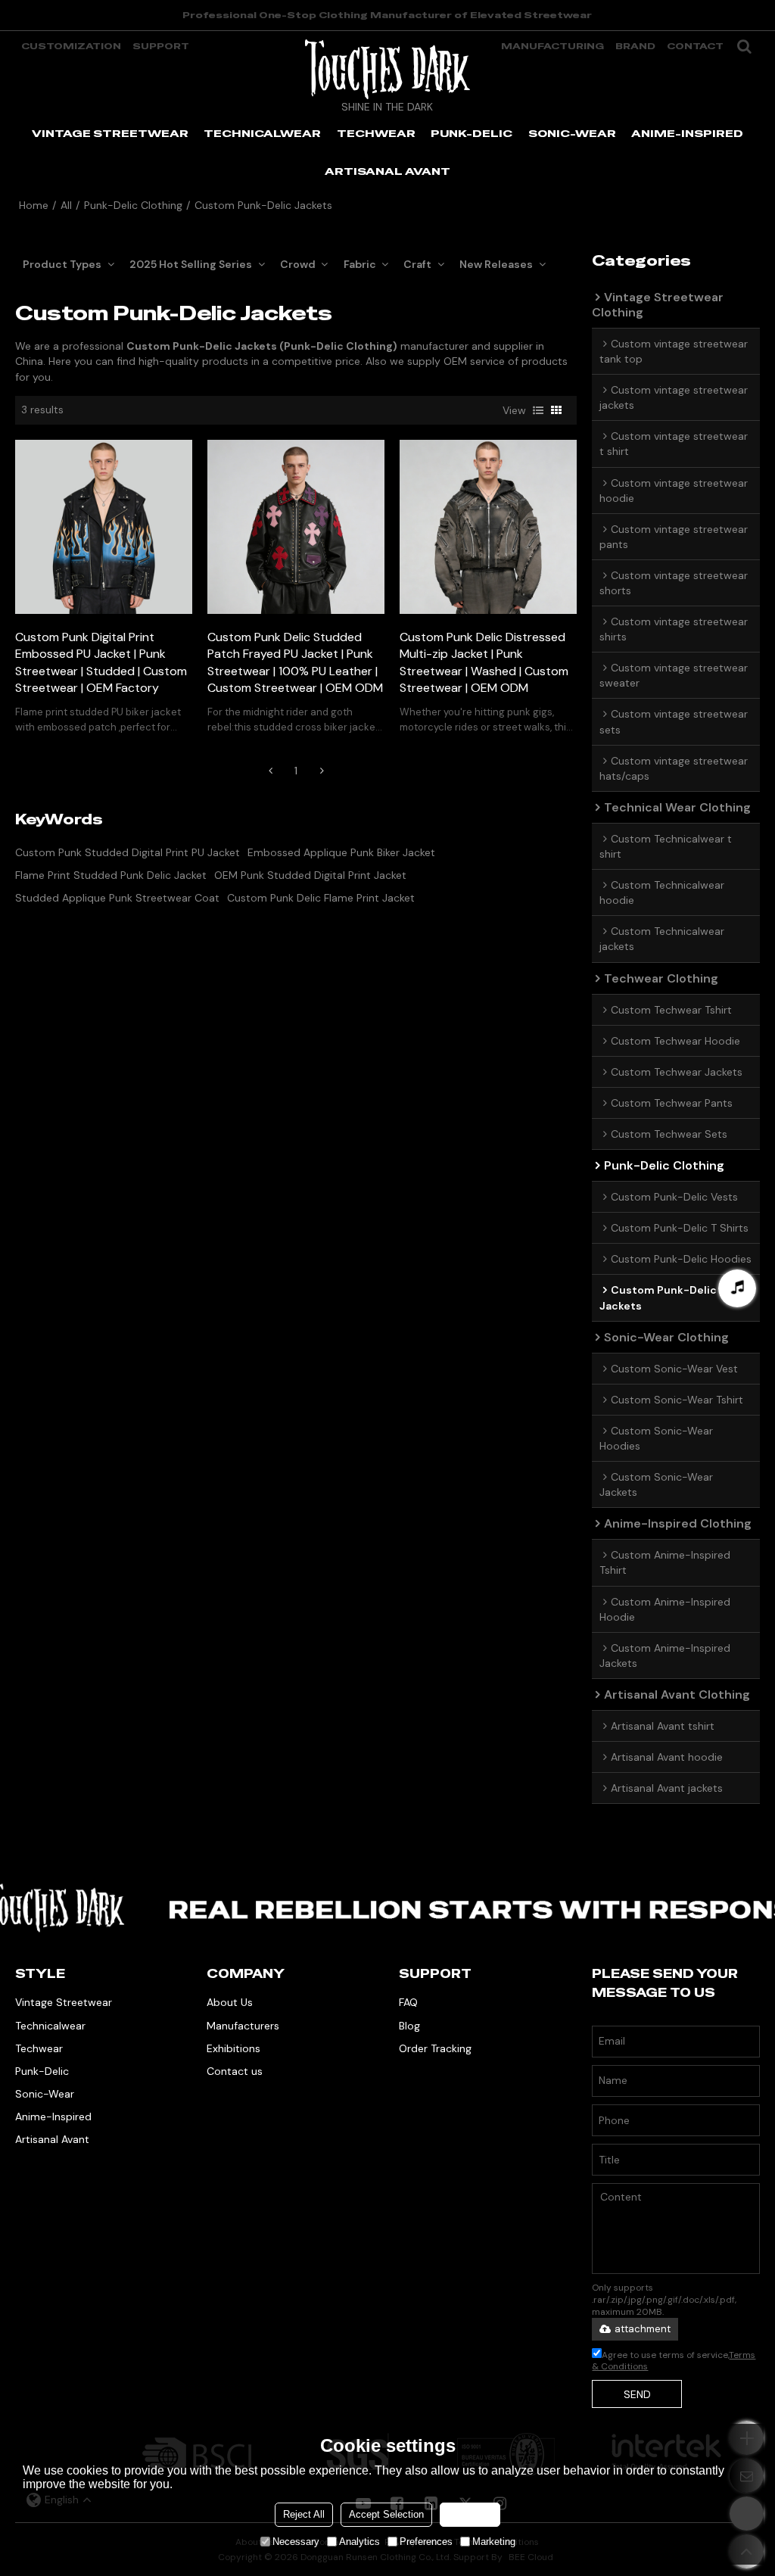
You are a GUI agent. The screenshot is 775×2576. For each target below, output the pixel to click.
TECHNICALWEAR (262, 133)
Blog (409, 2026)
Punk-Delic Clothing (133, 205)
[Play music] (737, 1288)
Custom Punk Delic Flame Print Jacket (321, 898)
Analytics (359, 2542)
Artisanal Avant (52, 2139)
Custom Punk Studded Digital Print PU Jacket (128, 852)
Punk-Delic (42, 2071)
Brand (635, 46)
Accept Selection (386, 2514)
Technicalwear (50, 2026)
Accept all (470, 2514)
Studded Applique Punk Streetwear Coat (117, 898)
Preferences (426, 2542)
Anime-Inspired (53, 2117)
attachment (643, 2329)
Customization (71, 46)
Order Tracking (435, 2048)
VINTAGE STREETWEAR (110, 133)
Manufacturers (243, 2026)
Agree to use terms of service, (674, 2361)
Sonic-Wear (45, 2094)
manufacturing (552, 46)
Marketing (494, 2542)
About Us (230, 2002)
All (66, 205)
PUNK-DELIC (472, 133)
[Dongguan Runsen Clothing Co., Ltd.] (387, 69)
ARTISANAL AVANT (387, 171)
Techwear (39, 2048)
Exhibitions (233, 2048)
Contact (695, 46)
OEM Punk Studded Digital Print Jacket (310, 875)
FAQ (408, 2002)
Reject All (304, 2514)
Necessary (296, 2542)
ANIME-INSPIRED (687, 133)
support (161, 46)
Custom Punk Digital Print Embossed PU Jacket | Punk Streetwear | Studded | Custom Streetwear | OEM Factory (101, 663)
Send (637, 2394)
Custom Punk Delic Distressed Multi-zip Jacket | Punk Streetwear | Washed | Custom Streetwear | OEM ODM (484, 663)
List (538, 410)
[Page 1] (270, 771)
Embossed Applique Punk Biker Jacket (341, 852)
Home (34, 205)
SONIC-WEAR (572, 133)
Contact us (235, 2071)
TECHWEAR (376, 133)
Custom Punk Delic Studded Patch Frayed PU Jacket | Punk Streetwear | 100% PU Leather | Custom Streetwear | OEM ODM (295, 663)
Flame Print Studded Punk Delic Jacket (111, 875)
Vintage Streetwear (64, 2002)
